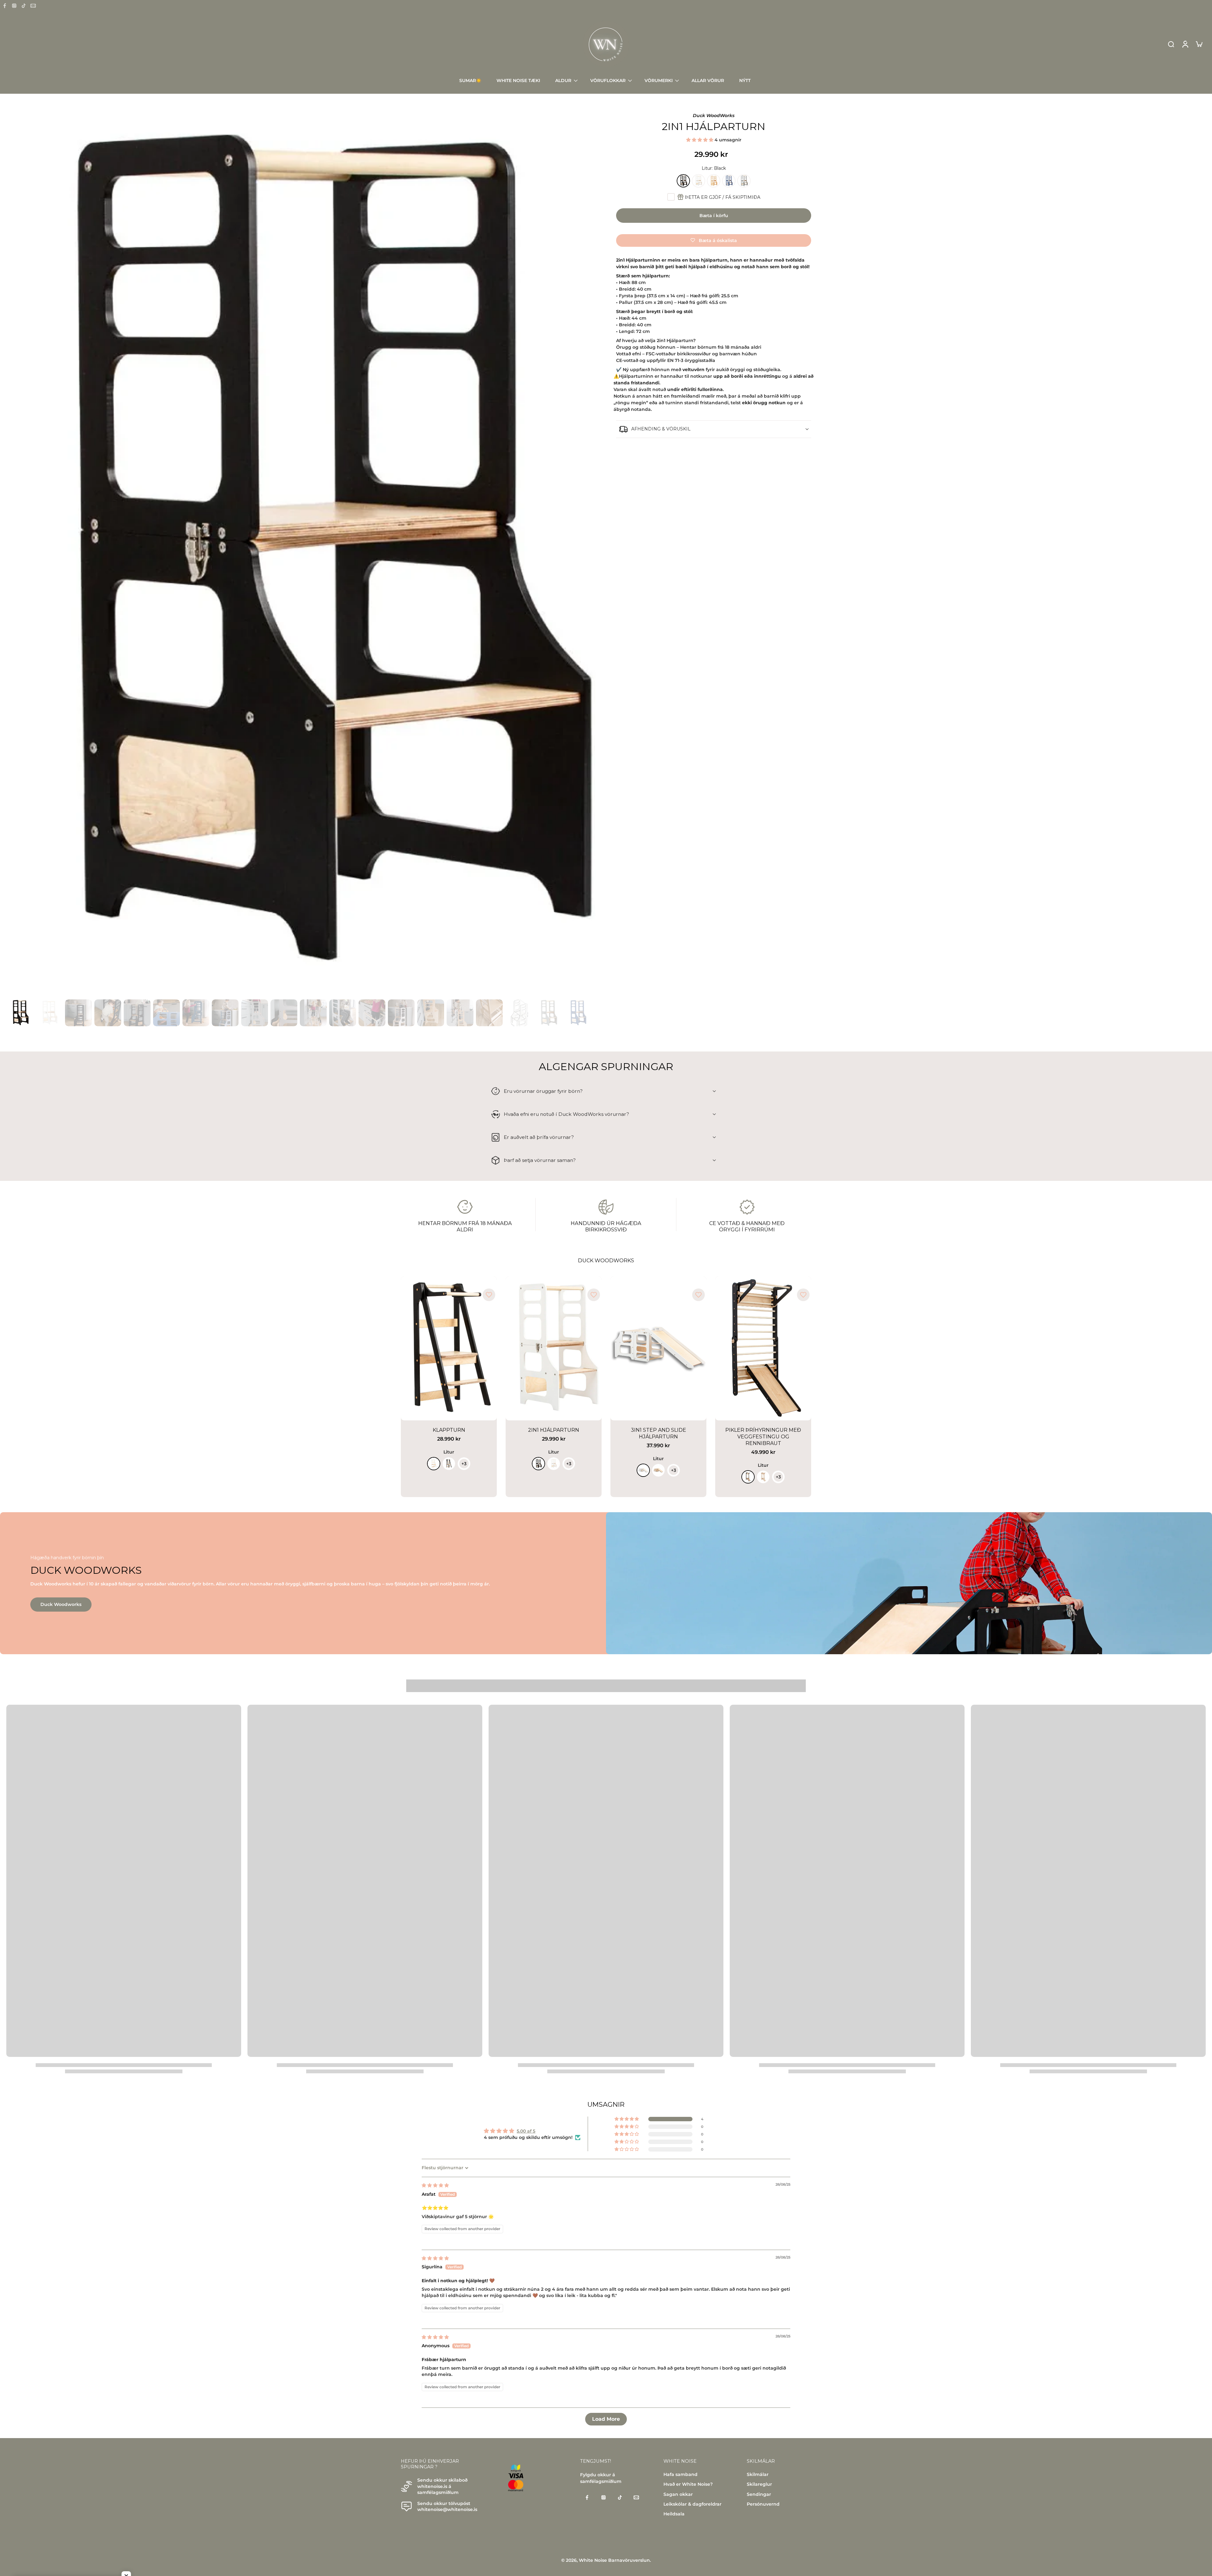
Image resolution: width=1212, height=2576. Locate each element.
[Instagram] (14, 6)
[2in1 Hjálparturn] (554, 1348)
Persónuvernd (763, 2504)
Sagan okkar (678, 2494)
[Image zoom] (301, 555)
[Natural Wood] (714, 181)
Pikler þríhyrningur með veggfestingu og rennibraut (763, 1437)
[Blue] (729, 181)
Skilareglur (759, 2484)
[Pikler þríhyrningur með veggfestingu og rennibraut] (763, 1348)
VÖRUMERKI (659, 80)
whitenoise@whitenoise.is (447, 2510)
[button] (700, 140)
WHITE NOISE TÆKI (518, 80)
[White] (698, 181)
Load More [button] (606, 2419)
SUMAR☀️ (470, 80)
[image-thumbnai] (20, 1013)
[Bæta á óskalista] (489, 1295)
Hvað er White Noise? (688, 2484)
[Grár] (744, 181)
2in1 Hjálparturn (554, 1430)
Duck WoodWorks (714, 115)
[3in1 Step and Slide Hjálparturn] (658, 1348)
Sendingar (759, 2494)
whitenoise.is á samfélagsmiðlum (438, 2489)
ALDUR (563, 80)
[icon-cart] (1199, 44)
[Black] (683, 181)
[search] (1171, 44)
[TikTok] (24, 6)
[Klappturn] (449, 1348)
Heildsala (674, 2514)
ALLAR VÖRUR (708, 80)
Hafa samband (680, 2474)
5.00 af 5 (526, 2131)
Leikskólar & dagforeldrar (692, 2504)
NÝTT (745, 80)
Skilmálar (758, 2474)
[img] (435, 2185)
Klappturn (449, 1430)
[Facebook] (5, 6)
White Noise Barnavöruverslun (614, 2560)
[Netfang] (33, 6)
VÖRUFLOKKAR (608, 80)
